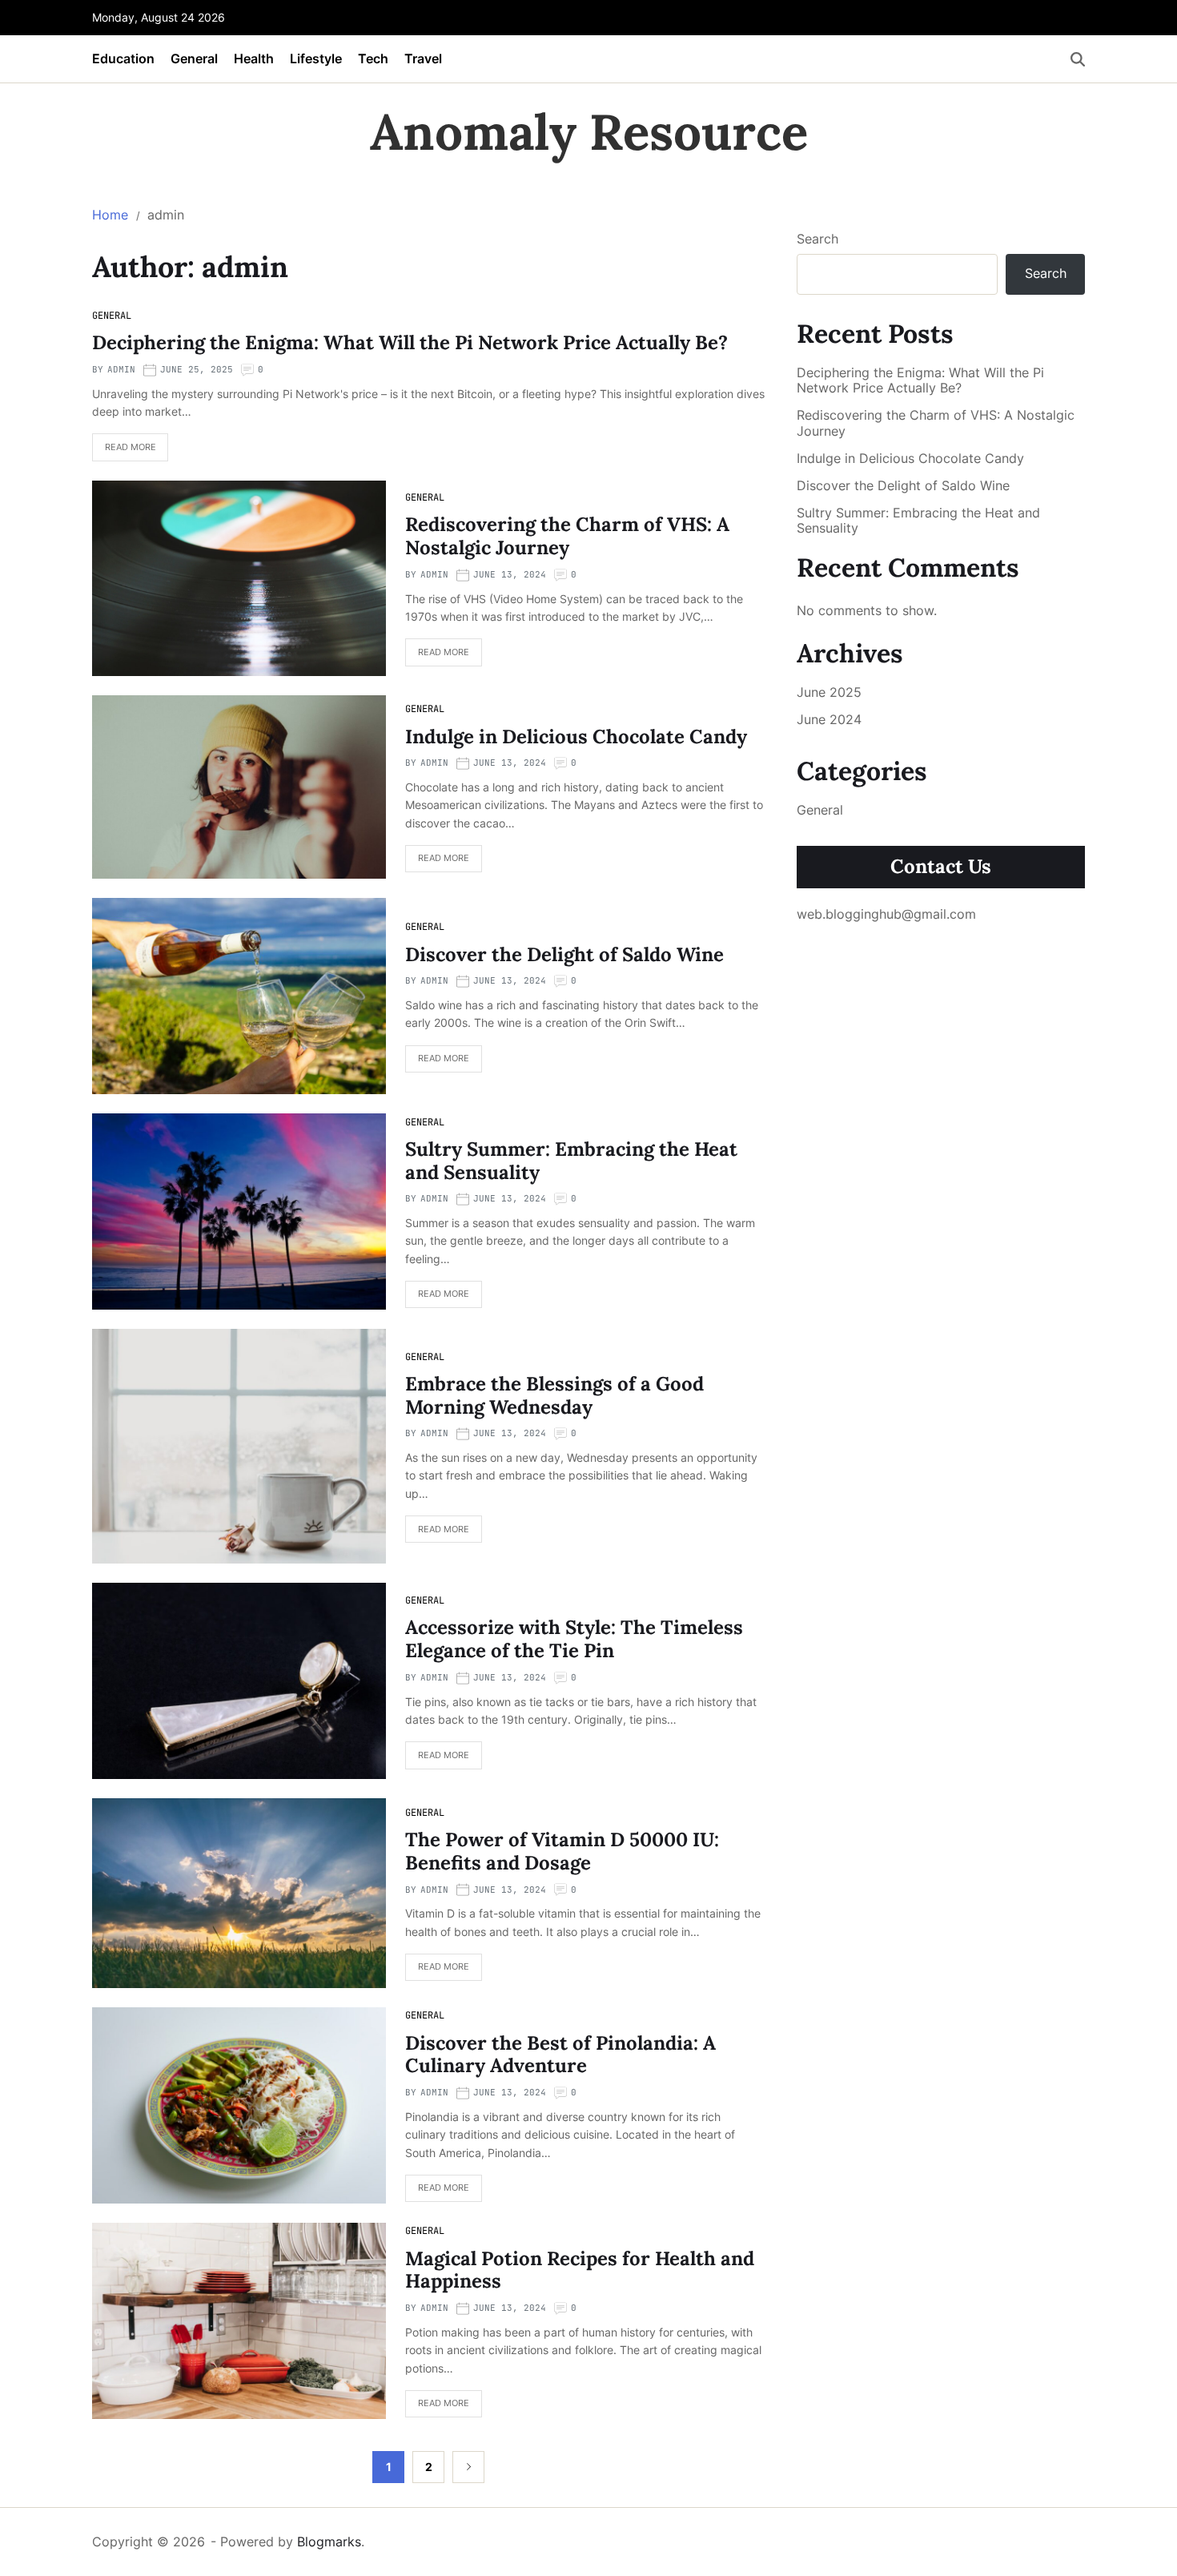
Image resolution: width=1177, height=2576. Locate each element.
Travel (423, 58)
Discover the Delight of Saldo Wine (564, 954)
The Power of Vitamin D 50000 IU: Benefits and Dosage (562, 1851)
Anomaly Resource (589, 132)
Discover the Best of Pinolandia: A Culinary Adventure (560, 2055)
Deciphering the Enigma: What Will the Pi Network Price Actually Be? (410, 342)
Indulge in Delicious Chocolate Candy (576, 737)
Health (254, 58)
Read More (131, 447)
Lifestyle (316, 58)
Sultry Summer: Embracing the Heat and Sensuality (571, 1161)
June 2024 (829, 719)
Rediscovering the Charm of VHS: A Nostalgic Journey (567, 536)
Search (817, 239)
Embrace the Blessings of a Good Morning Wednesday (554, 1395)
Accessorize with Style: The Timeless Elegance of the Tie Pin (574, 1639)
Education (123, 58)
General (194, 58)
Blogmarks (329, 2542)
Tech (373, 58)
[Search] (1078, 59)
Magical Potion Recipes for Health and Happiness (580, 2270)
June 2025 (829, 692)
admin (121, 369)
